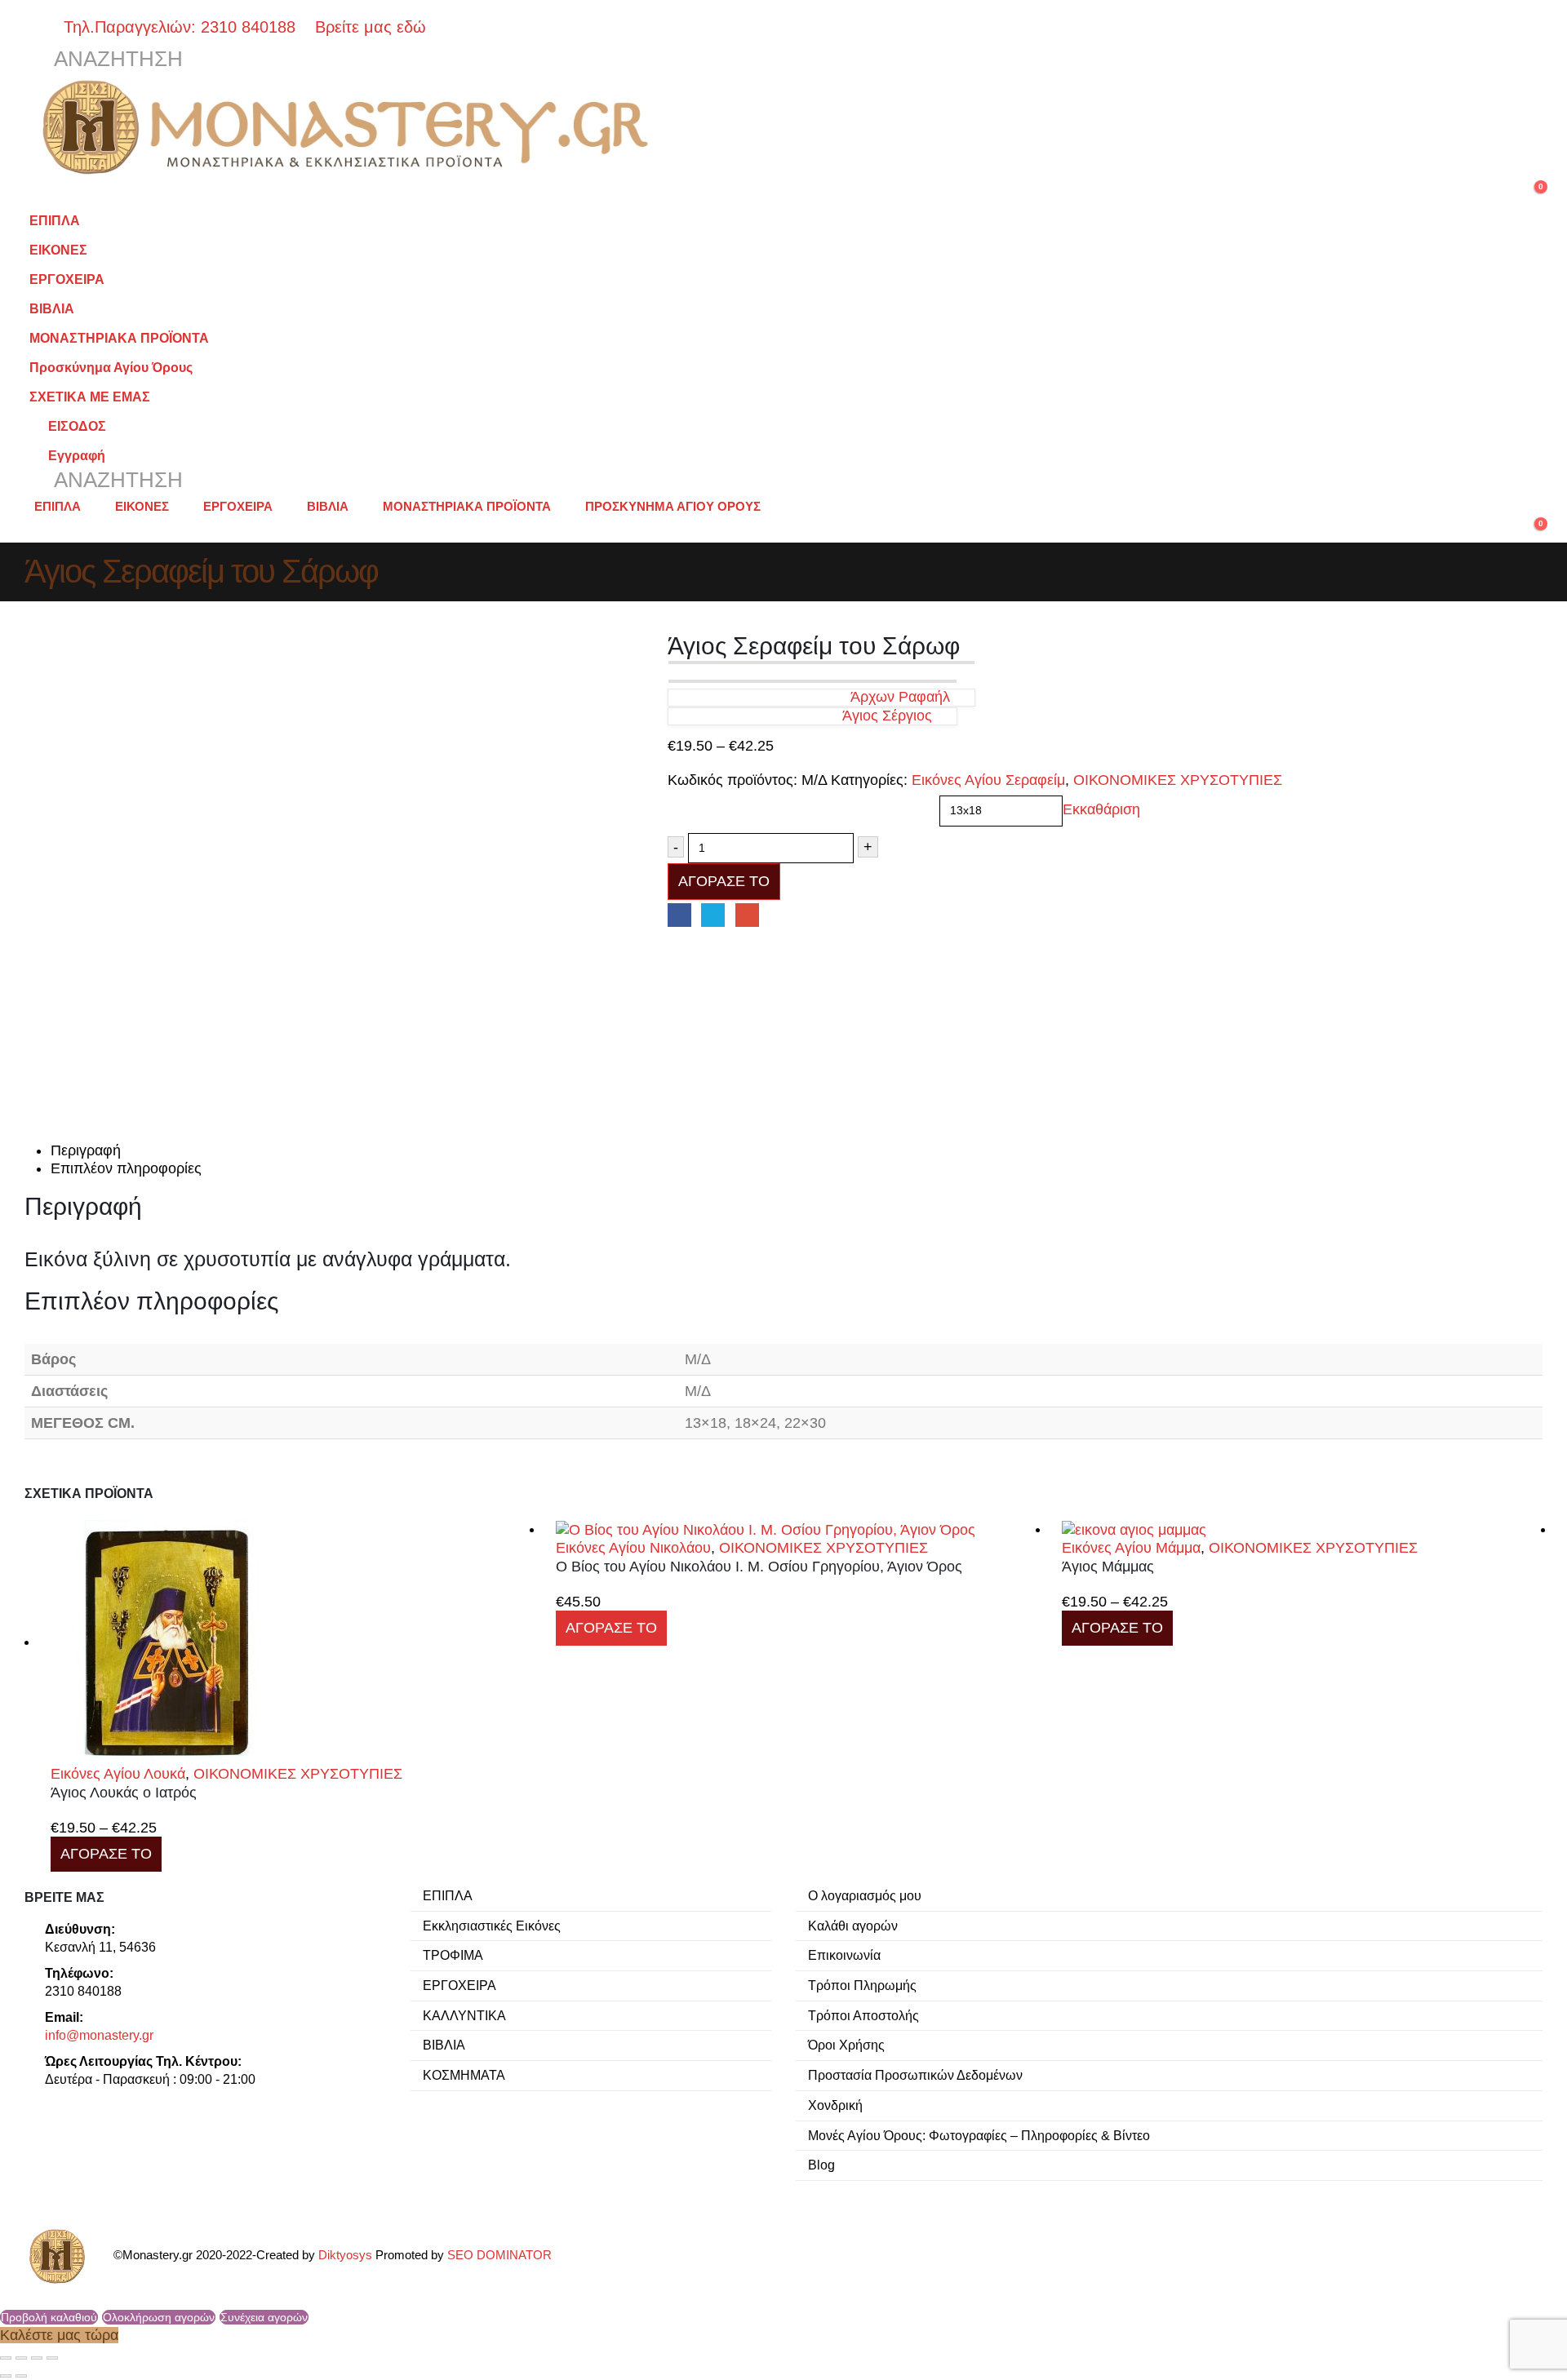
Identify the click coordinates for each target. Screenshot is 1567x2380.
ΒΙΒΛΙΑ (52, 308)
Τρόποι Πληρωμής (862, 1985)
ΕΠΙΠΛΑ (55, 220)
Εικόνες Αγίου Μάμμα (1131, 1548)
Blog (821, 2165)
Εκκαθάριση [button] (1101, 810)
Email (747, 915)
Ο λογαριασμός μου (865, 1895)
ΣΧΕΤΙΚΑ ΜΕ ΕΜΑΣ (90, 397)
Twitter (713, 915)
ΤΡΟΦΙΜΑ (453, 1955)
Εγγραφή (77, 455)
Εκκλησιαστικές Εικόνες (492, 1926)
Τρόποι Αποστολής (863, 2015)
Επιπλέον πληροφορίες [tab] (126, 1168)
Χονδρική (835, 2105)
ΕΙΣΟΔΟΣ (77, 426)
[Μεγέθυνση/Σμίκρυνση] (6, 2358)
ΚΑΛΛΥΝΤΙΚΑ (464, 2015)
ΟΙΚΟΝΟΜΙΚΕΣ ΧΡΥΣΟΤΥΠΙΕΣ (1178, 780)
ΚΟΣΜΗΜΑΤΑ (464, 2075)
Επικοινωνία (844, 1955)
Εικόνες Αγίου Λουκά (118, 1774)
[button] (104, 60)
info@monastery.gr (99, 2035)
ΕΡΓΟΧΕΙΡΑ (67, 279)
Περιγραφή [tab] (86, 1150)
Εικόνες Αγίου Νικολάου (633, 1548)
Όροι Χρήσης (846, 2045)
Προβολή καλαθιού (49, 2317)
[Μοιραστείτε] (37, 2358)
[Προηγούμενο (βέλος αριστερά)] (6, 2376)
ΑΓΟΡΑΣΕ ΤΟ (724, 881)
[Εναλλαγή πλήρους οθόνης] (21, 2358)
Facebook (679, 915)
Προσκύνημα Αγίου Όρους (111, 367)
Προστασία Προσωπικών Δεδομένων (915, 2075)
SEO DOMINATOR (499, 2255)
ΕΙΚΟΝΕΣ (58, 250)
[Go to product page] (291, 1642)
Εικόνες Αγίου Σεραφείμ (988, 780)
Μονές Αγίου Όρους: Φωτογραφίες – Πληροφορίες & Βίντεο (979, 2135)
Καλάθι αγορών (853, 1926)
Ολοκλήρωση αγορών (159, 2317)
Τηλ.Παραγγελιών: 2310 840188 (187, 27)
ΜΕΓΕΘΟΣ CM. (714, 800)
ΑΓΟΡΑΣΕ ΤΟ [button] (611, 1628)
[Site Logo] (351, 127)
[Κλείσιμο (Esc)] (52, 2358)
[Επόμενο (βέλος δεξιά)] (21, 2376)
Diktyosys (345, 2255)
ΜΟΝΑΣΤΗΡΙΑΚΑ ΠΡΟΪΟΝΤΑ (119, 338)
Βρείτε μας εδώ (368, 27)
